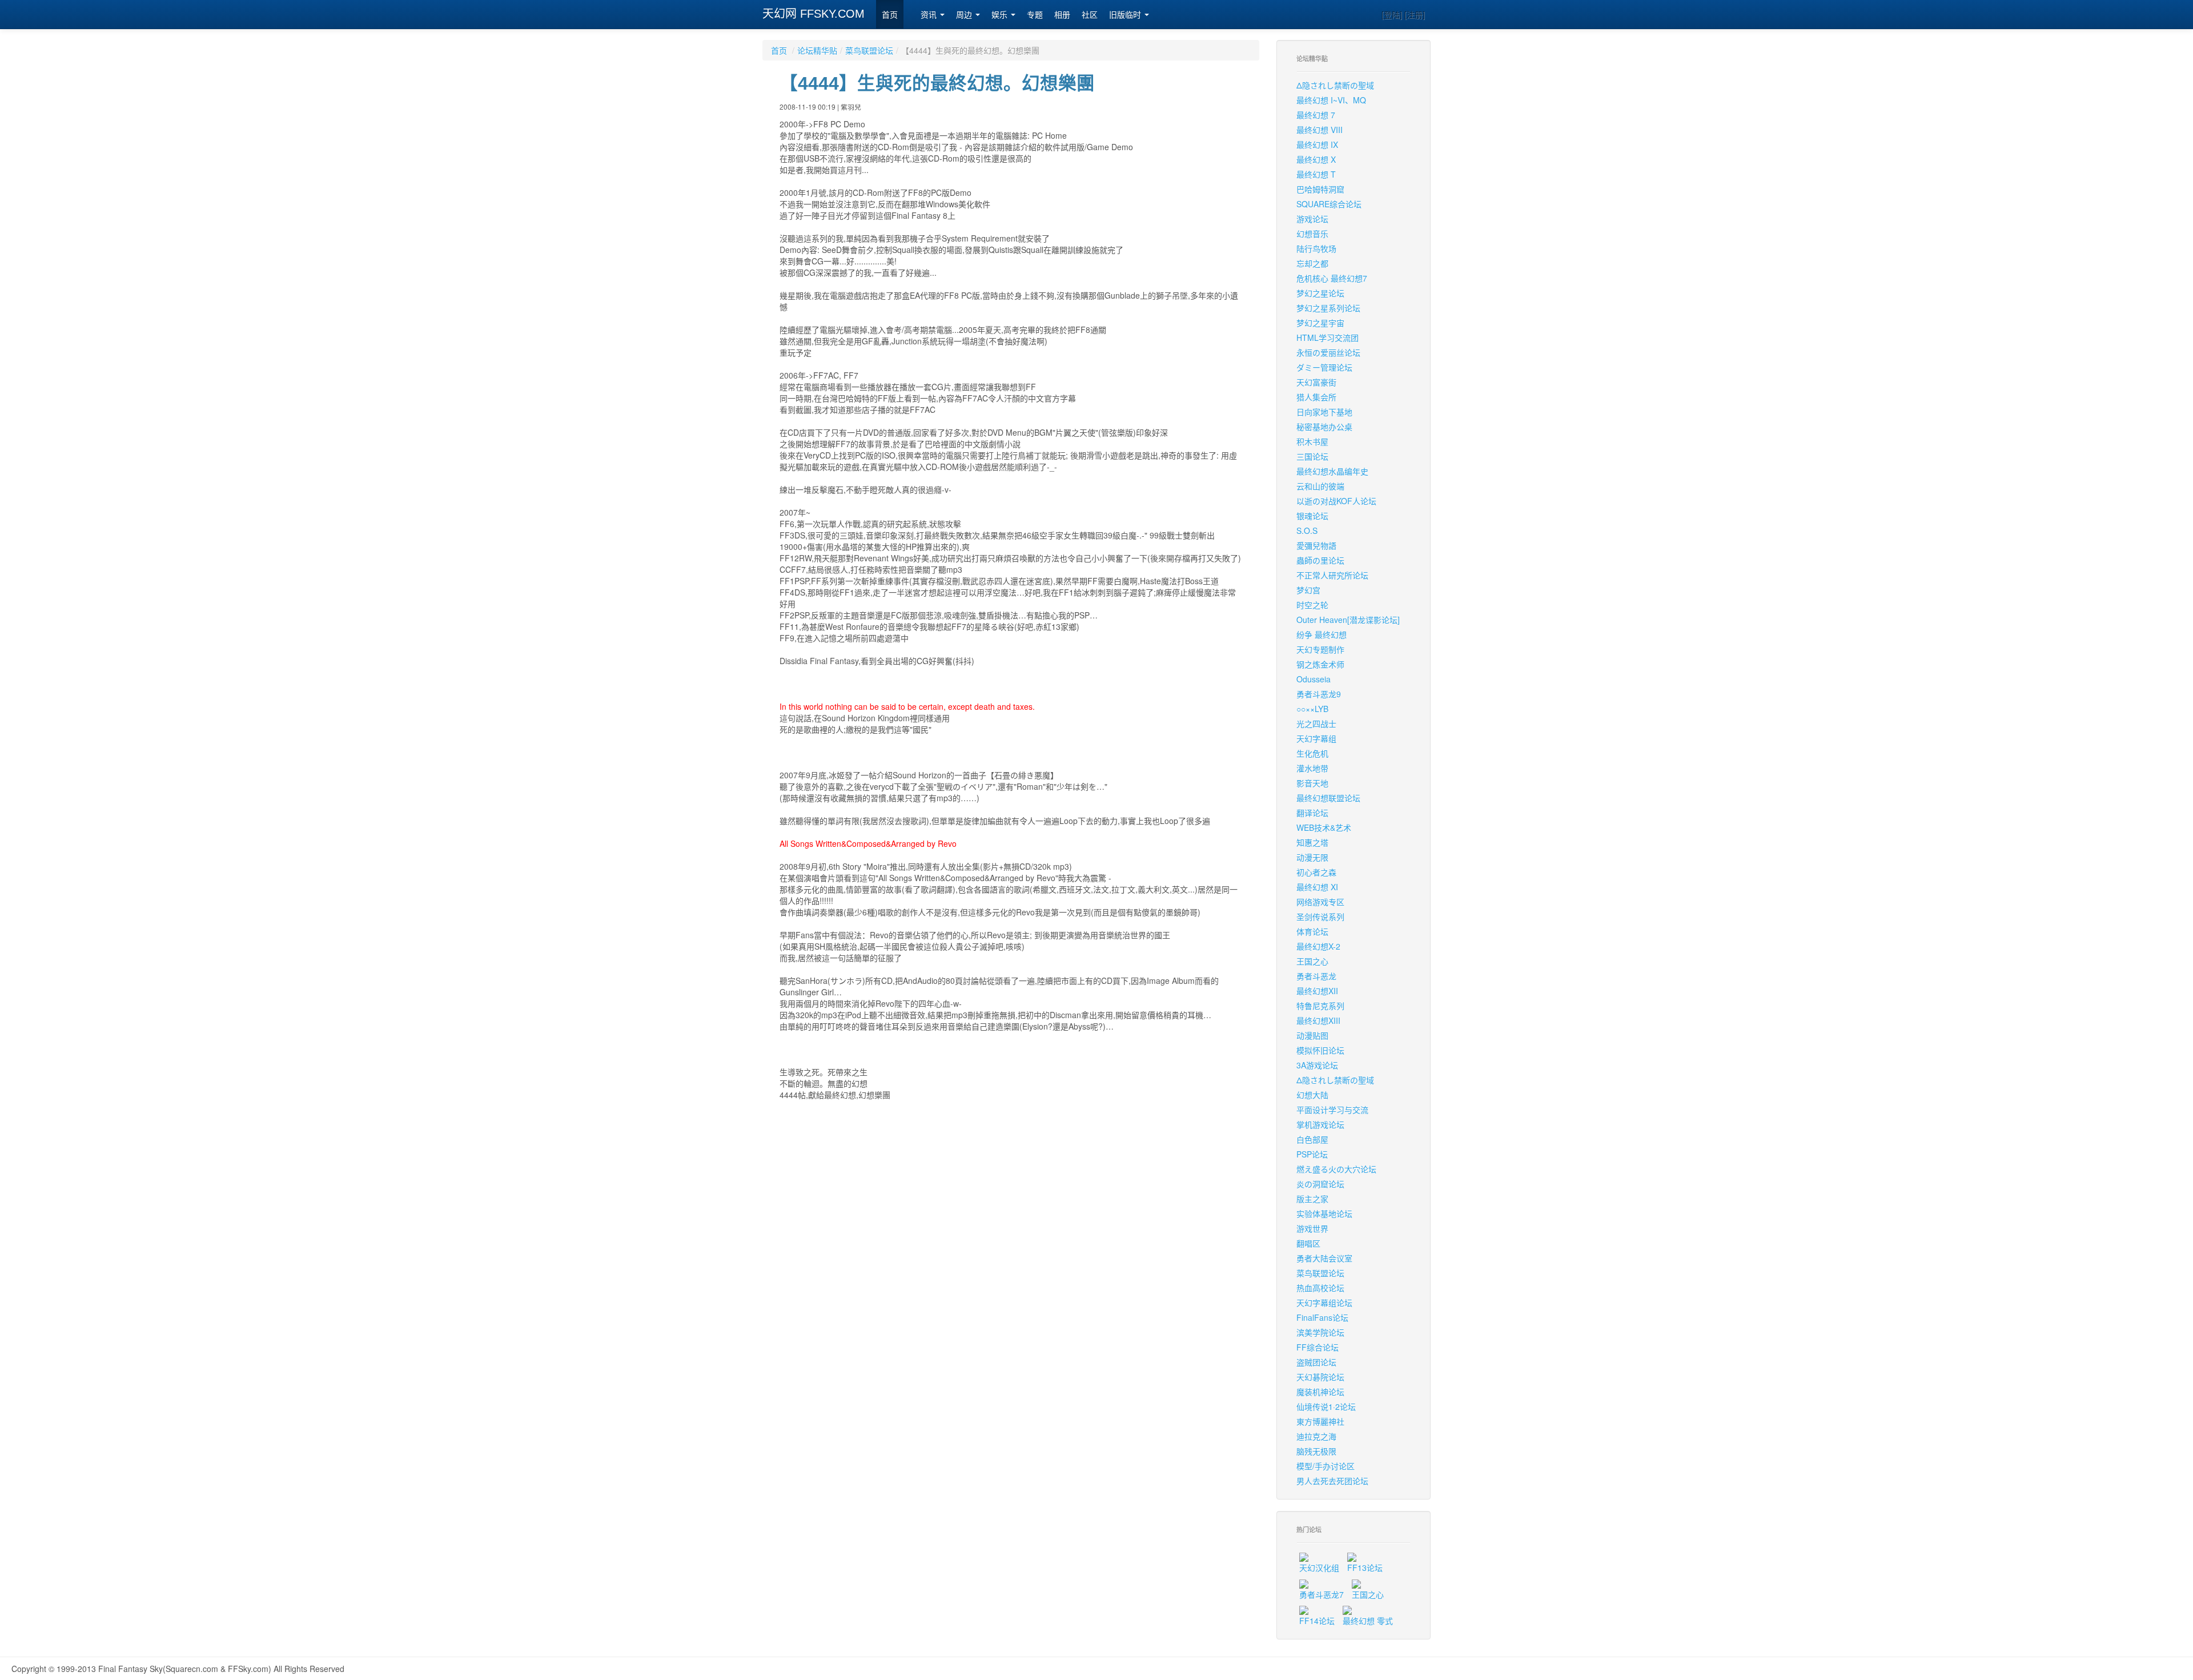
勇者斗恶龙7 (1322, 1594)
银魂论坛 (1312, 516)
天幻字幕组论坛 (1324, 1303)
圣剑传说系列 (1320, 917)
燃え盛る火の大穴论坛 (1336, 1169)
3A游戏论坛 (1317, 1065)
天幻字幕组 (1316, 738)
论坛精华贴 (817, 50)
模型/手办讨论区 (1326, 1466)
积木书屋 (1312, 441)
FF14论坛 (1317, 1621)
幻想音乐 (1312, 234)
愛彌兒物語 (1316, 545)
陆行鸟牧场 (1316, 248)
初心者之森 (1316, 872)
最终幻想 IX (1317, 144)
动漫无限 (1312, 857)
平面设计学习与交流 (1332, 1110)
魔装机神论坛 (1320, 1392)
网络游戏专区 (1320, 902)
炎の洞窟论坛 (1320, 1184)
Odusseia (1314, 679)
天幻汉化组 (1319, 1568)
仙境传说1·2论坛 (1326, 1406)
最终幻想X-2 (1318, 946)
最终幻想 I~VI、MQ (1331, 100)
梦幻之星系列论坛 (1328, 308)
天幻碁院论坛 (1320, 1377)
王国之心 (1312, 961)
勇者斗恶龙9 (1319, 694)
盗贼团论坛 (1316, 1362)
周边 (965, 15)
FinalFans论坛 (1322, 1317)
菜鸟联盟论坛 (869, 50)
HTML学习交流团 (1328, 337)
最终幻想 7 (1316, 115)
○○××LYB (1312, 709)
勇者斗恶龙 (1316, 976)
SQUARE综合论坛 (1329, 204)
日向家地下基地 (1324, 412)
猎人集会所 (1316, 397)
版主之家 (1312, 1199)
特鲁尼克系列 (1320, 1006)
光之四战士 (1316, 724)
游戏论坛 (1312, 219)
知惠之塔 (1312, 842)
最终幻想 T (1316, 174)
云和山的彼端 (1320, 486)
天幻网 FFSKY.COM (814, 14)
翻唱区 (1308, 1243)
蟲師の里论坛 (1320, 560)
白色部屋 (1312, 1139)
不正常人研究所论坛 (1332, 575)
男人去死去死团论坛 (1332, 1481)
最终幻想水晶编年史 (1332, 471)
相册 (1062, 15)
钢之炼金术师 (1320, 664)
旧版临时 (1126, 15)
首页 (890, 15)
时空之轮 (1312, 605)
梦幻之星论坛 (1320, 293)
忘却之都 (1312, 263)
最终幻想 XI (1317, 887)
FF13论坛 (1365, 1568)
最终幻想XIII (1318, 1020)
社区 (1090, 15)
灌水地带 (1312, 768)
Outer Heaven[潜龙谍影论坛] (1348, 620)
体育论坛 (1312, 931)
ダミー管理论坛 (1324, 367)
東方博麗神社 (1320, 1421)
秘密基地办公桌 (1324, 427)
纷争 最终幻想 (1322, 634)
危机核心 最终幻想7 (1332, 278)
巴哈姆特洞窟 (1320, 189)
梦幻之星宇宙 (1320, 323)
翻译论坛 (1312, 813)
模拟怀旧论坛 (1320, 1050)
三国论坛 (1312, 456)
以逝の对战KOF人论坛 (1336, 501)
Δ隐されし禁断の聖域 (1335, 85)
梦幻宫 (1308, 590)
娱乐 (1001, 15)
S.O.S (1307, 530)
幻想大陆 (1312, 1095)
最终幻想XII (1317, 991)
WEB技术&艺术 (1324, 827)
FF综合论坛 (1318, 1347)
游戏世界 (1312, 1228)
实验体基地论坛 (1324, 1213)
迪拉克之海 (1316, 1436)
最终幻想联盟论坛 (1328, 798)
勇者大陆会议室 (1324, 1258)
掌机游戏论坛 (1320, 1124)
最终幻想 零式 (1368, 1621)
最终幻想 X (1316, 159)
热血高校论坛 (1320, 1288)
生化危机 (1312, 753)
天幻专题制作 (1320, 649)
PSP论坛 (1312, 1154)
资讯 (930, 15)
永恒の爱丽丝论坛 (1328, 352)
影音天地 (1312, 783)
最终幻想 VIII (1320, 130)
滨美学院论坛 (1320, 1332)
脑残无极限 (1316, 1451)
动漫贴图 (1312, 1035)
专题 (1035, 15)
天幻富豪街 (1316, 382)
